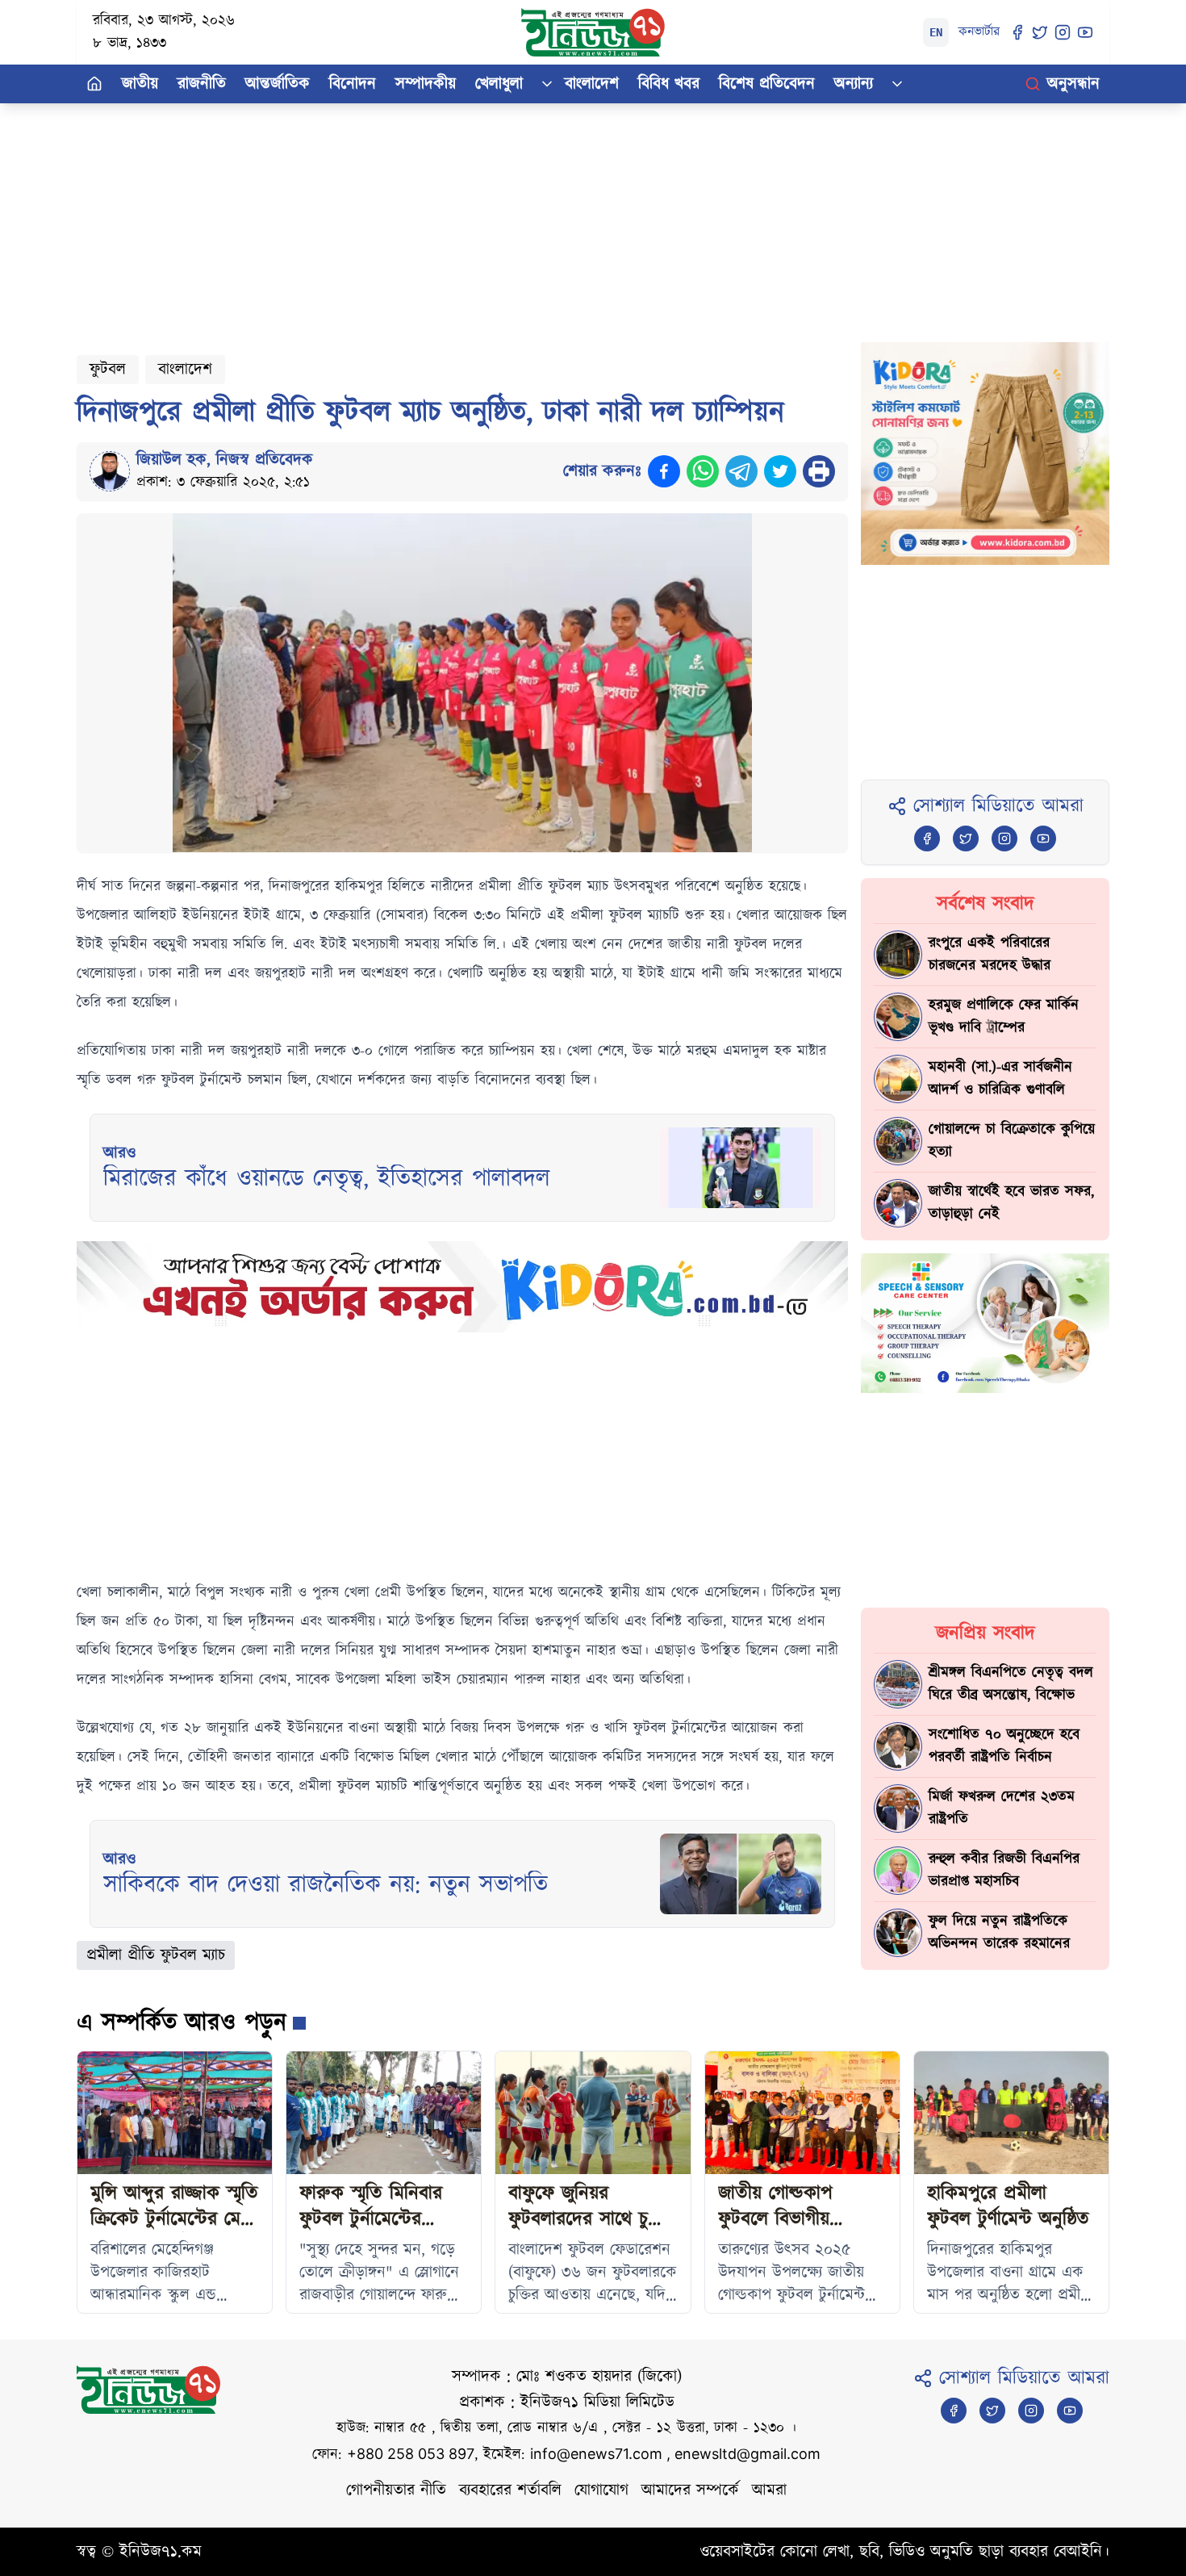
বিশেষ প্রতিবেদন (767, 84)
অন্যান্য (854, 84)
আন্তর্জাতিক (278, 84)
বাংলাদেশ (592, 84)
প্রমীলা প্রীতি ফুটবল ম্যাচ (156, 1955)
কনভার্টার (979, 32)
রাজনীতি (202, 84)
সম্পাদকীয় (426, 84)
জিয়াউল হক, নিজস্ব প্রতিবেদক (225, 460)
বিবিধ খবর (669, 84)
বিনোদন (353, 84)
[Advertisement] (561, 216)
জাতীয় (140, 84)
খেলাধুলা (499, 84)
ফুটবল (108, 370)
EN (936, 32)
